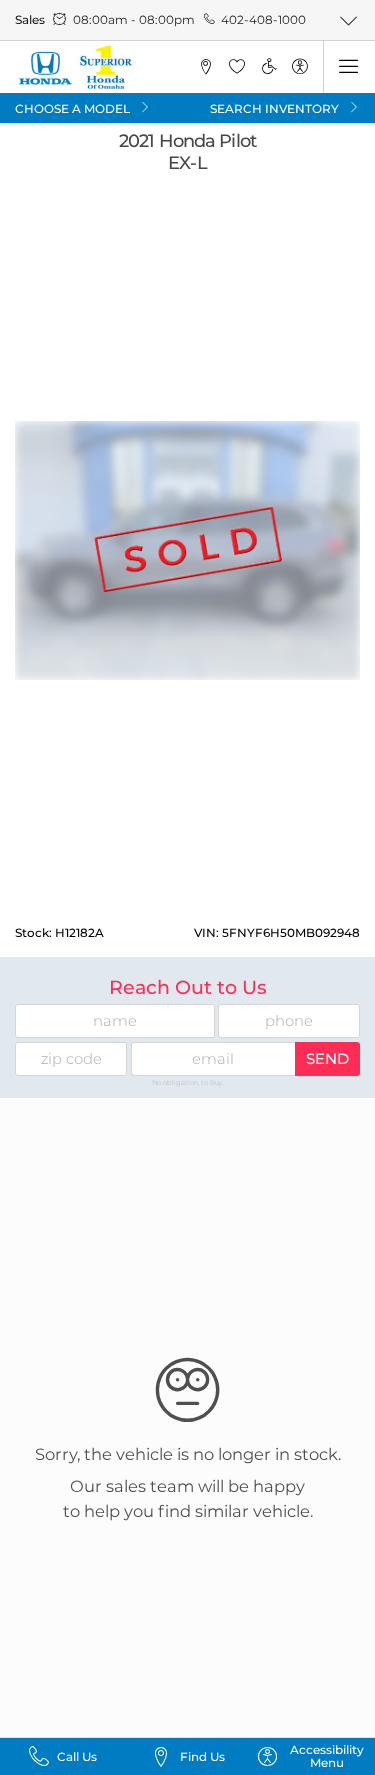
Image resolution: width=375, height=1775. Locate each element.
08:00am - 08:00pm (134, 19)
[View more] (349, 20)
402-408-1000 (263, 19)
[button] (205, 67)
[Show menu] (349, 67)
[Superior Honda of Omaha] (74, 67)
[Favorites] (237, 67)
